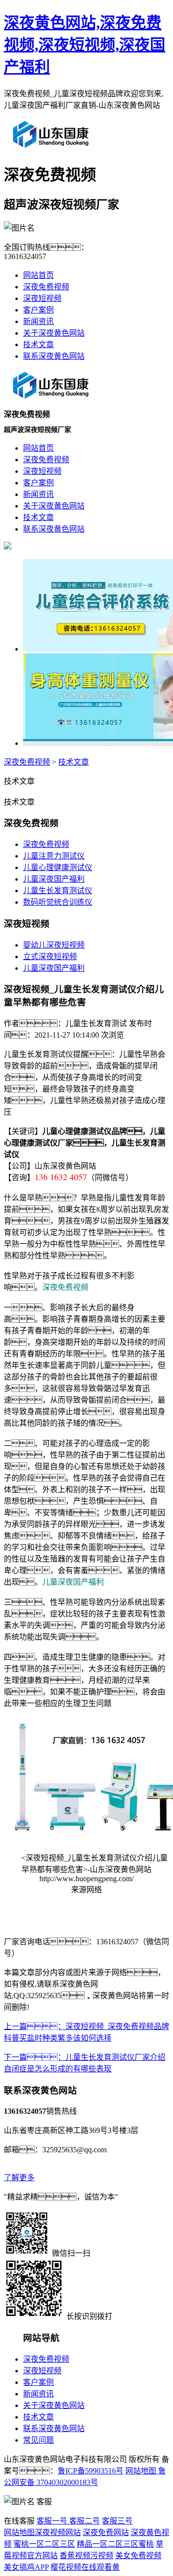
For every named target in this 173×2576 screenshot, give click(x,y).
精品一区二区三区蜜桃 (115, 2544)
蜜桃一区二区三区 (44, 2544)
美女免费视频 (138, 2556)
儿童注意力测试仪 (54, 856)
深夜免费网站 (106, 2532)
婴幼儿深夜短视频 (54, 945)
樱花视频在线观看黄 (85, 2567)
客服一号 (52, 2521)
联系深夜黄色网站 (54, 356)
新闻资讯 (38, 321)
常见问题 (38, 2440)
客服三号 (117, 2521)
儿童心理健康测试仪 (58, 867)
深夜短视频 (42, 298)
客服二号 (84, 2521)
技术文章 (38, 345)
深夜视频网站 (58, 2532)
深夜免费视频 (46, 287)
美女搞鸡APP (26, 2567)
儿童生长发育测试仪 (58, 891)
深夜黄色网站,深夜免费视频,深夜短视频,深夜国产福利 (85, 45)
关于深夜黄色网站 (54, 333)
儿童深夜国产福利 (54, 879)
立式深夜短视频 (50, 956)
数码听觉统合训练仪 (58, 902)
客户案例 (38, 310)
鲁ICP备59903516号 (91, 2471)
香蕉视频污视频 (86, 2556)
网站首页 (38, 275)
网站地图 (141, 2471)
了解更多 (19, 2178)
